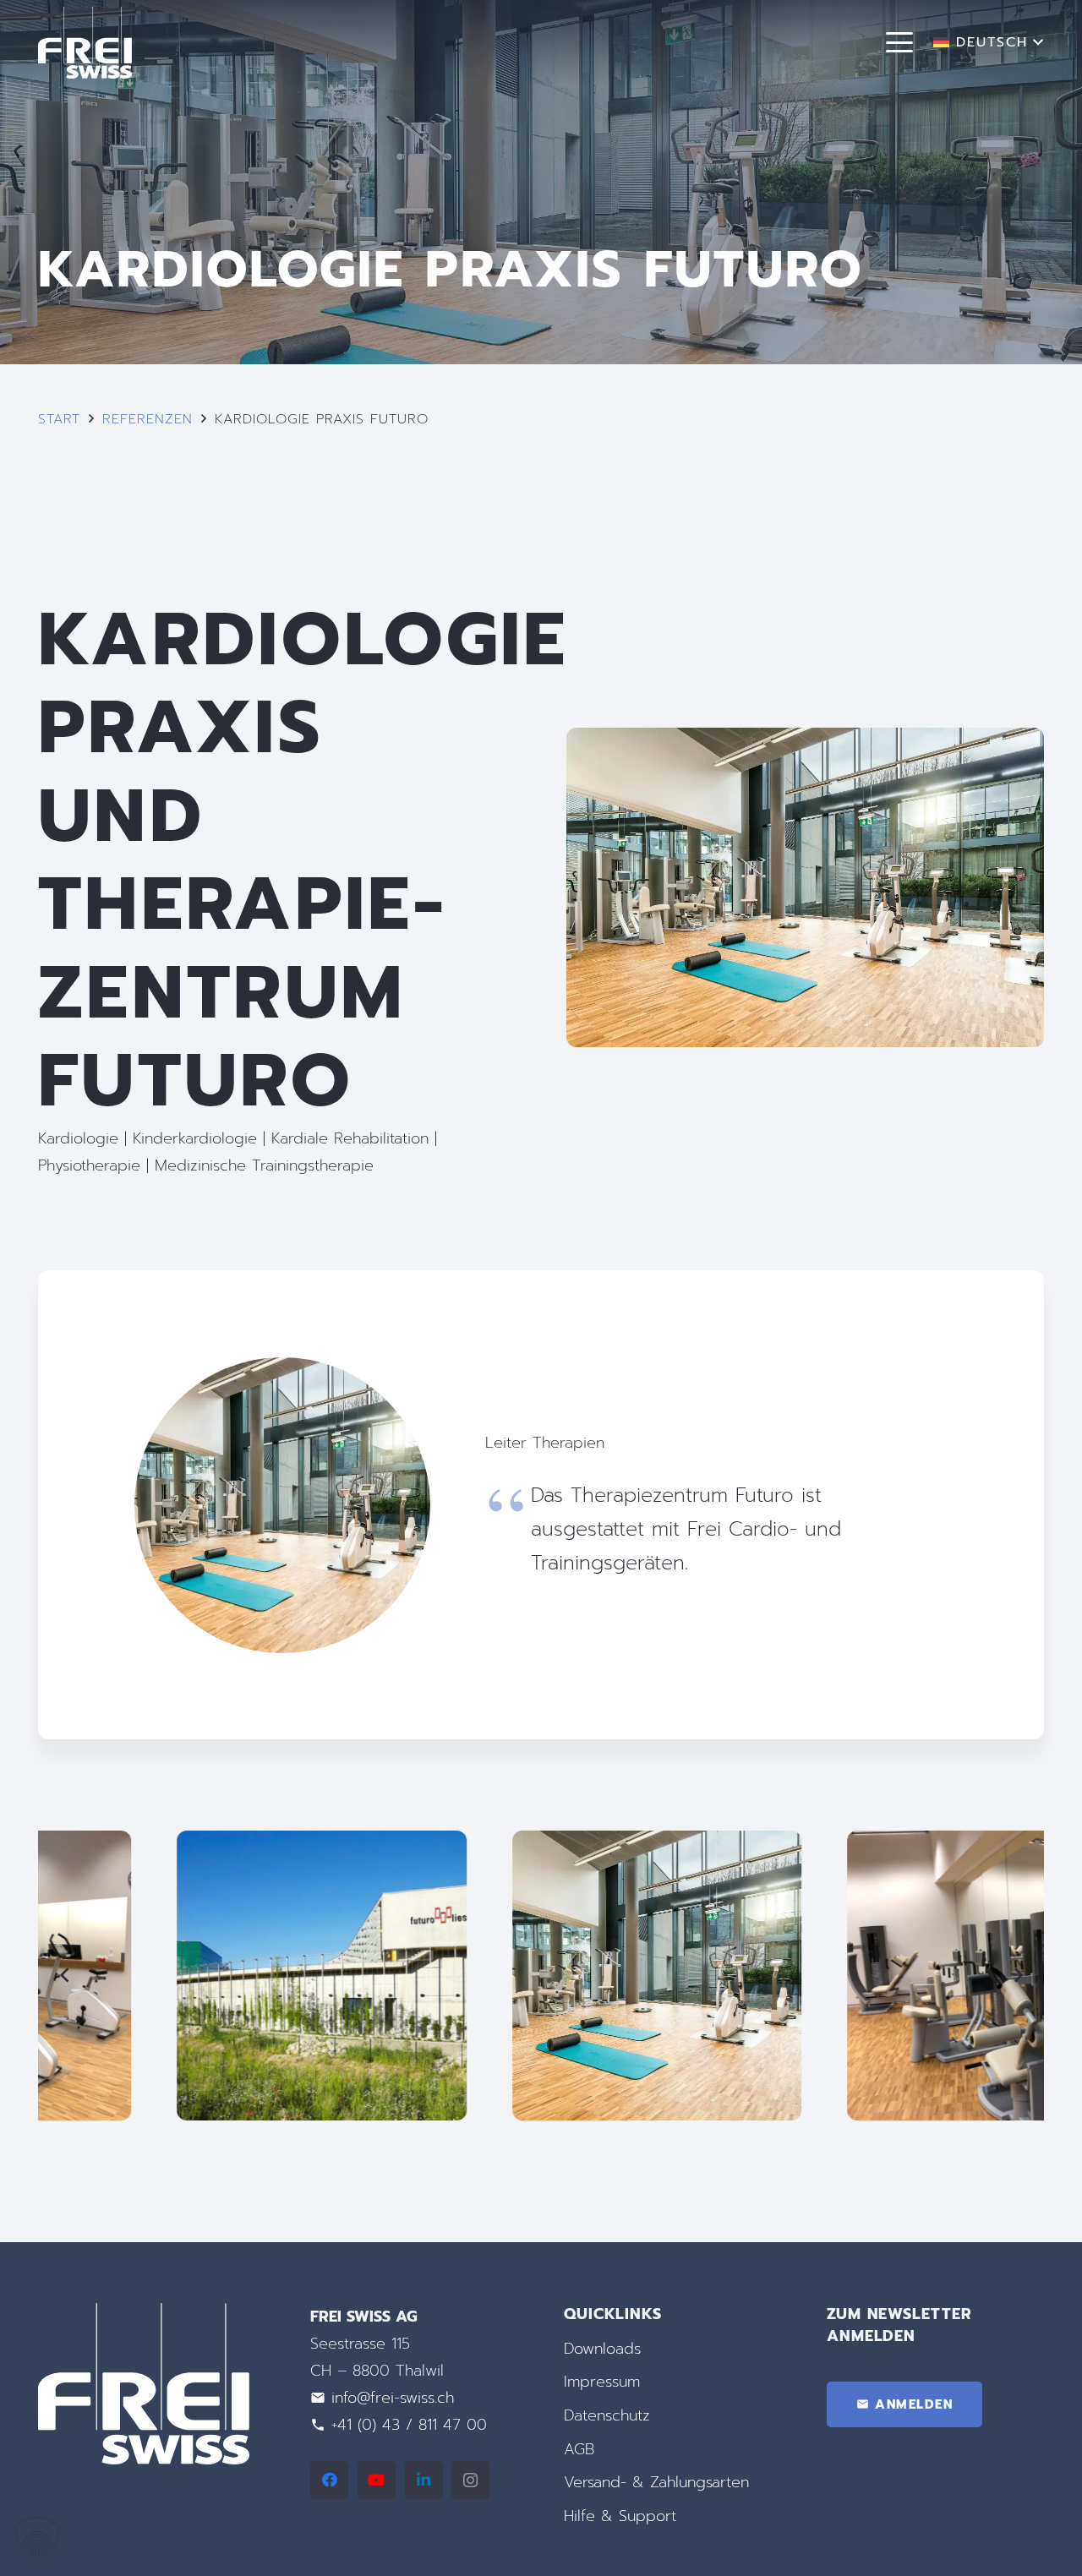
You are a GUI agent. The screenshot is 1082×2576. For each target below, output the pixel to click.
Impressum (602, 2382)
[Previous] (65, 1976)
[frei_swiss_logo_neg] (85, 43)
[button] (900, 42)
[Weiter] (1017, 1976)
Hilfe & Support (620, 2516)
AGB (579, 2449)
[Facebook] (329, 2480)
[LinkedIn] (424, 2480)
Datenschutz (607, 2415)
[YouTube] (377, 2480)
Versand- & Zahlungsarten (656, 2482)
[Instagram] (470, 2480)
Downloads (602, 2349)
